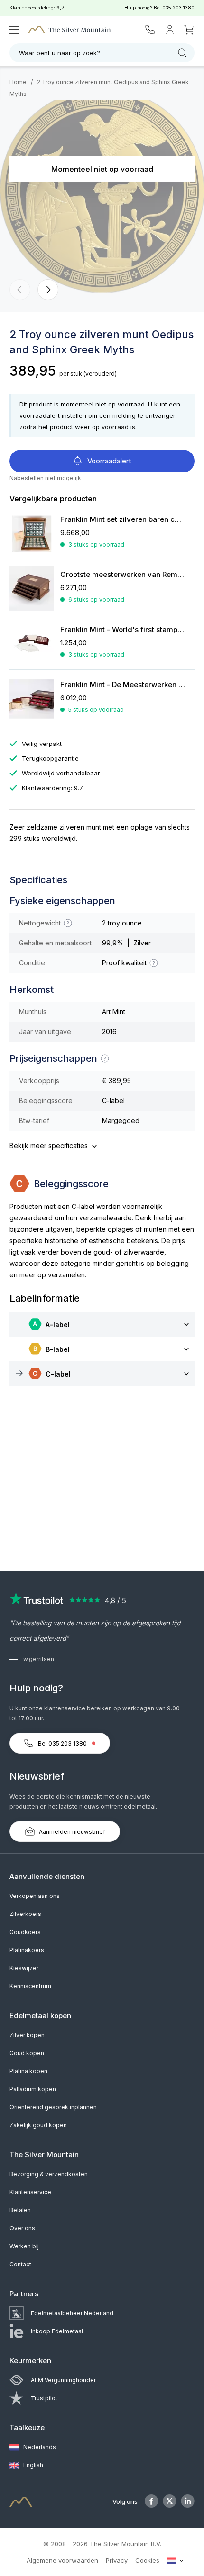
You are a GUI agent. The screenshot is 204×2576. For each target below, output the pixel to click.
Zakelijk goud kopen (38, 2125)
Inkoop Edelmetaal (57, 2331)
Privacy (117, 2560)
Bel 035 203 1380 (62, 1743)
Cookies (147, 2560)
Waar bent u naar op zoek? (60, 53)
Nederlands (39, 2447)
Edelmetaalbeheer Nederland (72, 2313)
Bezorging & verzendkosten (49, 2174)
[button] (20, 290)
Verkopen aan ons (35, 1896)
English (32, 2465)
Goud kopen (27, 2053)
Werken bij (24, 2246)
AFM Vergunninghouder (63, 2380)
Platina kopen (28, 2071)
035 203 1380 (178, 8)
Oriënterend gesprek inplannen (53, 2107)
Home (18, 82)
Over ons (22, 2228)
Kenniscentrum (30, 1986)
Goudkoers (25, 1932)
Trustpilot (44, 2398)
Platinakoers (27, 1950)
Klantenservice (30, 2192)
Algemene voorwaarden (62, 2560)
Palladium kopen (33, 2089)
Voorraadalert (108, 461)
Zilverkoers (25, 1914)
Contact (20, 2264)
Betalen (20, 2210)
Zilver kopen (27, 2035)
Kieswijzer (24, 1968)
